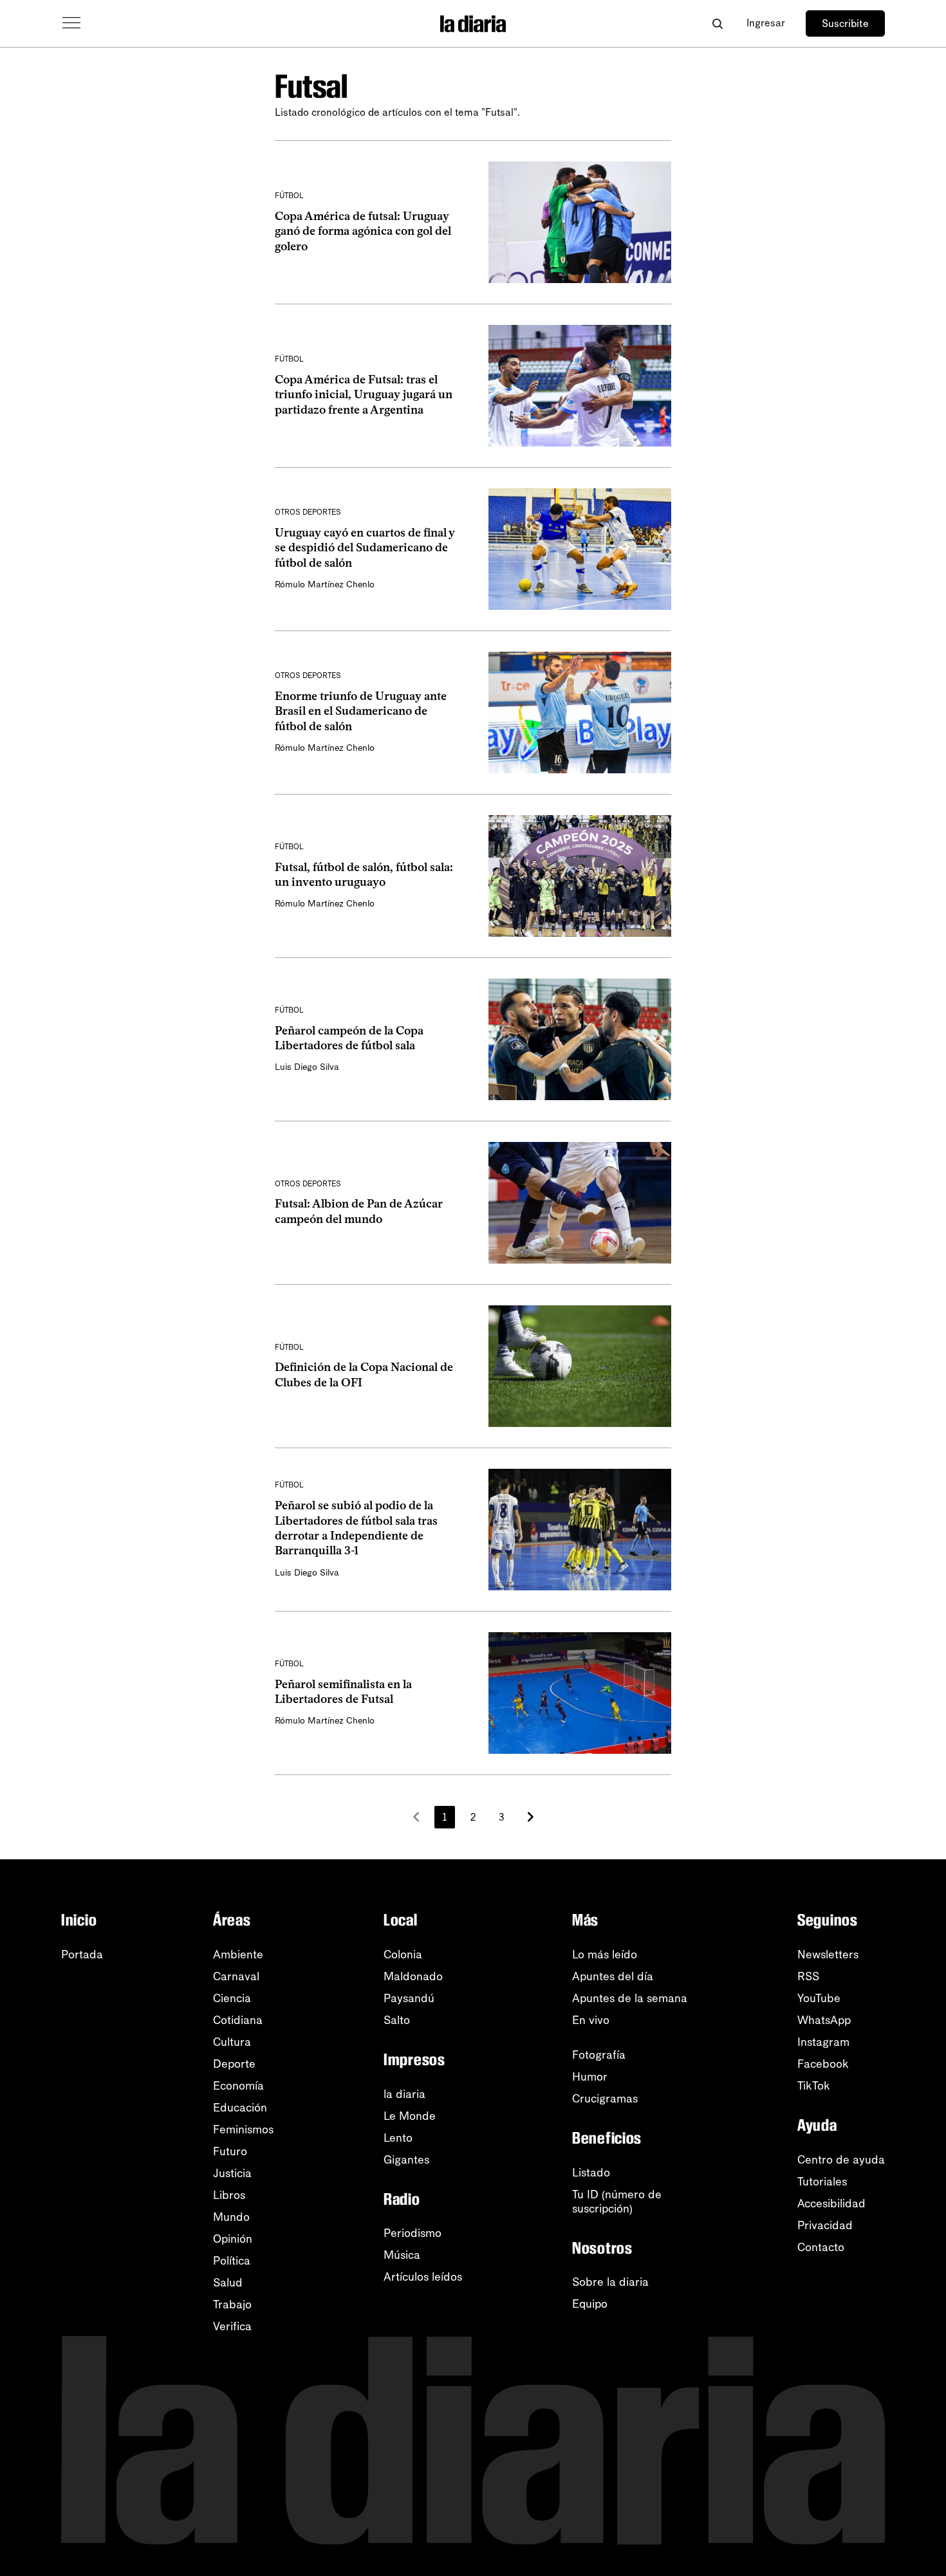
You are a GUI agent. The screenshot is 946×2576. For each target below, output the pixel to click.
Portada (82, 1955)
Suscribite (845, 23)
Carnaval (236, 1976)
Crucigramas (605, 2099)
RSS (808, 1976)
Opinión (233, 2239)
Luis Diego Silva (307, 1067)
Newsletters (828, 1955)
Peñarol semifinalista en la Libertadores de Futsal (343, 1692)
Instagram (823, 2042)
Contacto (821, 2247)
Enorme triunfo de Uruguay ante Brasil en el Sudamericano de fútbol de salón (361, 711)
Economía (238, 2086)
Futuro (230, 2151)
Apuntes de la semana (630, 1998)
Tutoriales (822, 2182)
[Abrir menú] (71, 23)
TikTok (814, 2086)
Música (402, 2255)
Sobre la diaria (610, 2282)
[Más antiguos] (530, 1817)
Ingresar (766, 23)
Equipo (590, 2304)
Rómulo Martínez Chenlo (325, 584)
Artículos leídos (423, 2277)
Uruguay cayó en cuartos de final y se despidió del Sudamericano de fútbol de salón (365, 548)
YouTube (819, 1998)
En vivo (591, 2020)
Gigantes (406, 2160)
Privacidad (825, 2225)
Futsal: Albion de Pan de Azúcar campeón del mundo (359, 1211)
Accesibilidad (831, 2203)
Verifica (232, 2326)
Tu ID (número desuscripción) (617, 2202)
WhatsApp (824, 2020)
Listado (591, 2173)
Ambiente (238, 1955)
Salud (228, 2283)
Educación (240, 2108)
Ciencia (232, 1998)
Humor (590, 2077)
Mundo (231, 2217)
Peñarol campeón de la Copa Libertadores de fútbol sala (349, 1038)
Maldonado (413, 1976)
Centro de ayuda (841, 2160)
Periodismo (413, 2233)
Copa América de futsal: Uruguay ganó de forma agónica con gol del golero (363, 231)
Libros (229, 2195)
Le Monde (410, 2116)
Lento (398, 2138)
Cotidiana (238, 2020)
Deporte (234, 2064)
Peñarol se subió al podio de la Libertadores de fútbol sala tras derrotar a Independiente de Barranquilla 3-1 (356, 1528)
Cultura (232, 2042)
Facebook (823, 2064)
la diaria (404, 2094)
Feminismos (243, 2130)
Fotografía (599, 2055)
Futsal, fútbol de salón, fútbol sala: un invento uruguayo (364, 875)
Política (232, 2261)
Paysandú (409, 1998)
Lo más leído (605, 1955)
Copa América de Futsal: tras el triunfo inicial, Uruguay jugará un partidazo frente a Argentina (364, 395)
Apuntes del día (613, 1976)
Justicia (232, 2173)
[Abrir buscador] (717, 23)
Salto (397, 2020)
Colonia (403, 1955)
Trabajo (232, 2305)
